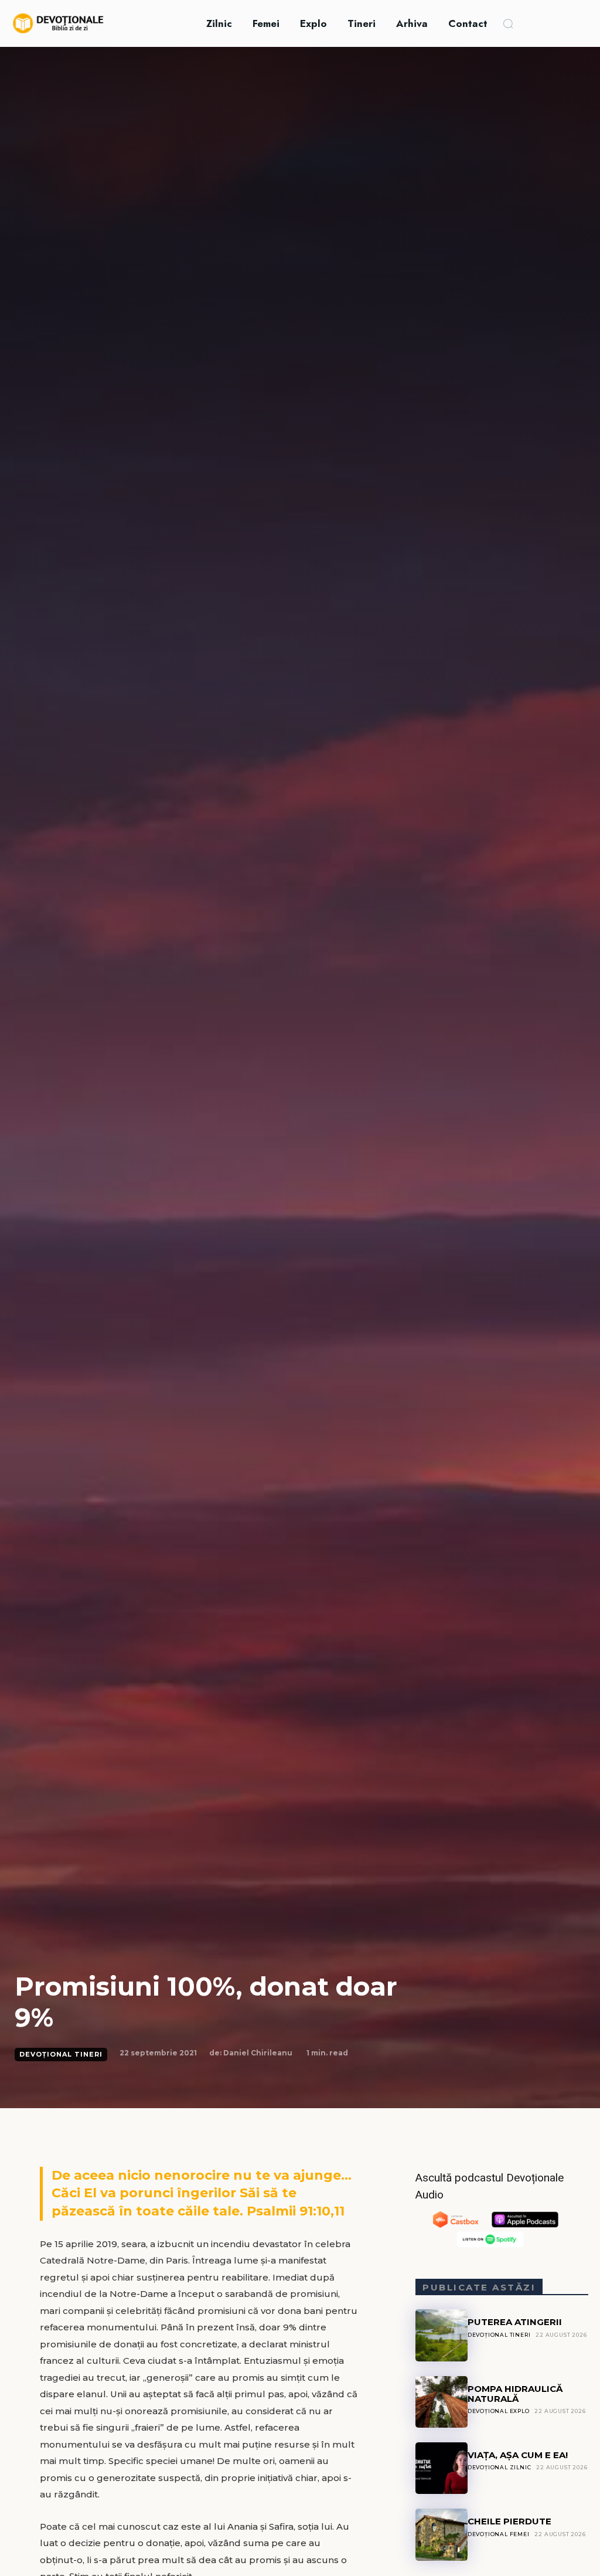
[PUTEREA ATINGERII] (441, 2335)
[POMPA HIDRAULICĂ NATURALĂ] (441, 2402)
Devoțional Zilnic (500, 2467)
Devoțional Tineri (61, 2054)
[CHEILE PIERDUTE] (441, 2534)
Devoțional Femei (499, 2534)
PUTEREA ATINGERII (515, 2322)
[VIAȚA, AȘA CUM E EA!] (441, 2468)
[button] (508, 23)
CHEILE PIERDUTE (509, 2521)
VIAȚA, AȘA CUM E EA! (518, 2455)
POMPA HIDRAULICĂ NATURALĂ (515, 2394)
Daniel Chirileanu (258, 2053)
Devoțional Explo (499, 2411)
